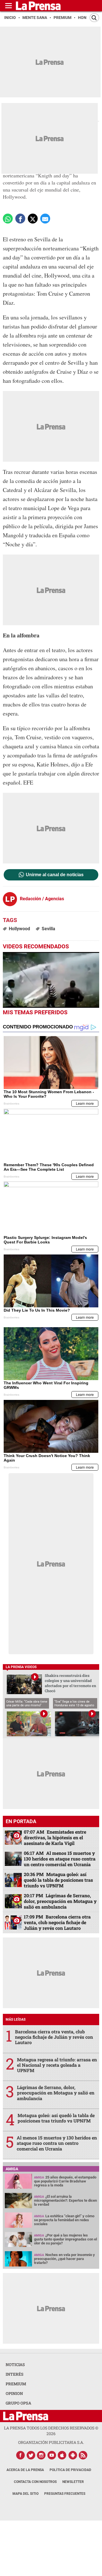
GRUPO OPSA (18, 2403)
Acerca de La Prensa (25, 2470)
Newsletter (73, 2482)
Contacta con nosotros (35, 2482)
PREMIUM (16, 2384)
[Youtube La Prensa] (52, 2455)
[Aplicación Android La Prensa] (73, 2455)
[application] (51, 980)
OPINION (14, 2393)
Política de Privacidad (70, 2470)
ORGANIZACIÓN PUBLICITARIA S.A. (51, 2442)
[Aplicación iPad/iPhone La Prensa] (62, 2455)
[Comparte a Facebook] (20, 219)
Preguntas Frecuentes (65, 2494)
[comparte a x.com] (33, 219)
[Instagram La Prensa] (41, 2455)
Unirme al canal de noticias (55, 875)
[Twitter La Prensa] (31, 2455)
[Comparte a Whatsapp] (8, 219)
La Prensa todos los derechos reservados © (51, 2431)
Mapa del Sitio (25, 2494)
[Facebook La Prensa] (20, 2455)
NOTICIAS (15, 2365)
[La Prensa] (26, 2416)
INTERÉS (15, 2374)
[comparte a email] (45, 219)
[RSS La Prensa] (83, 2455)
